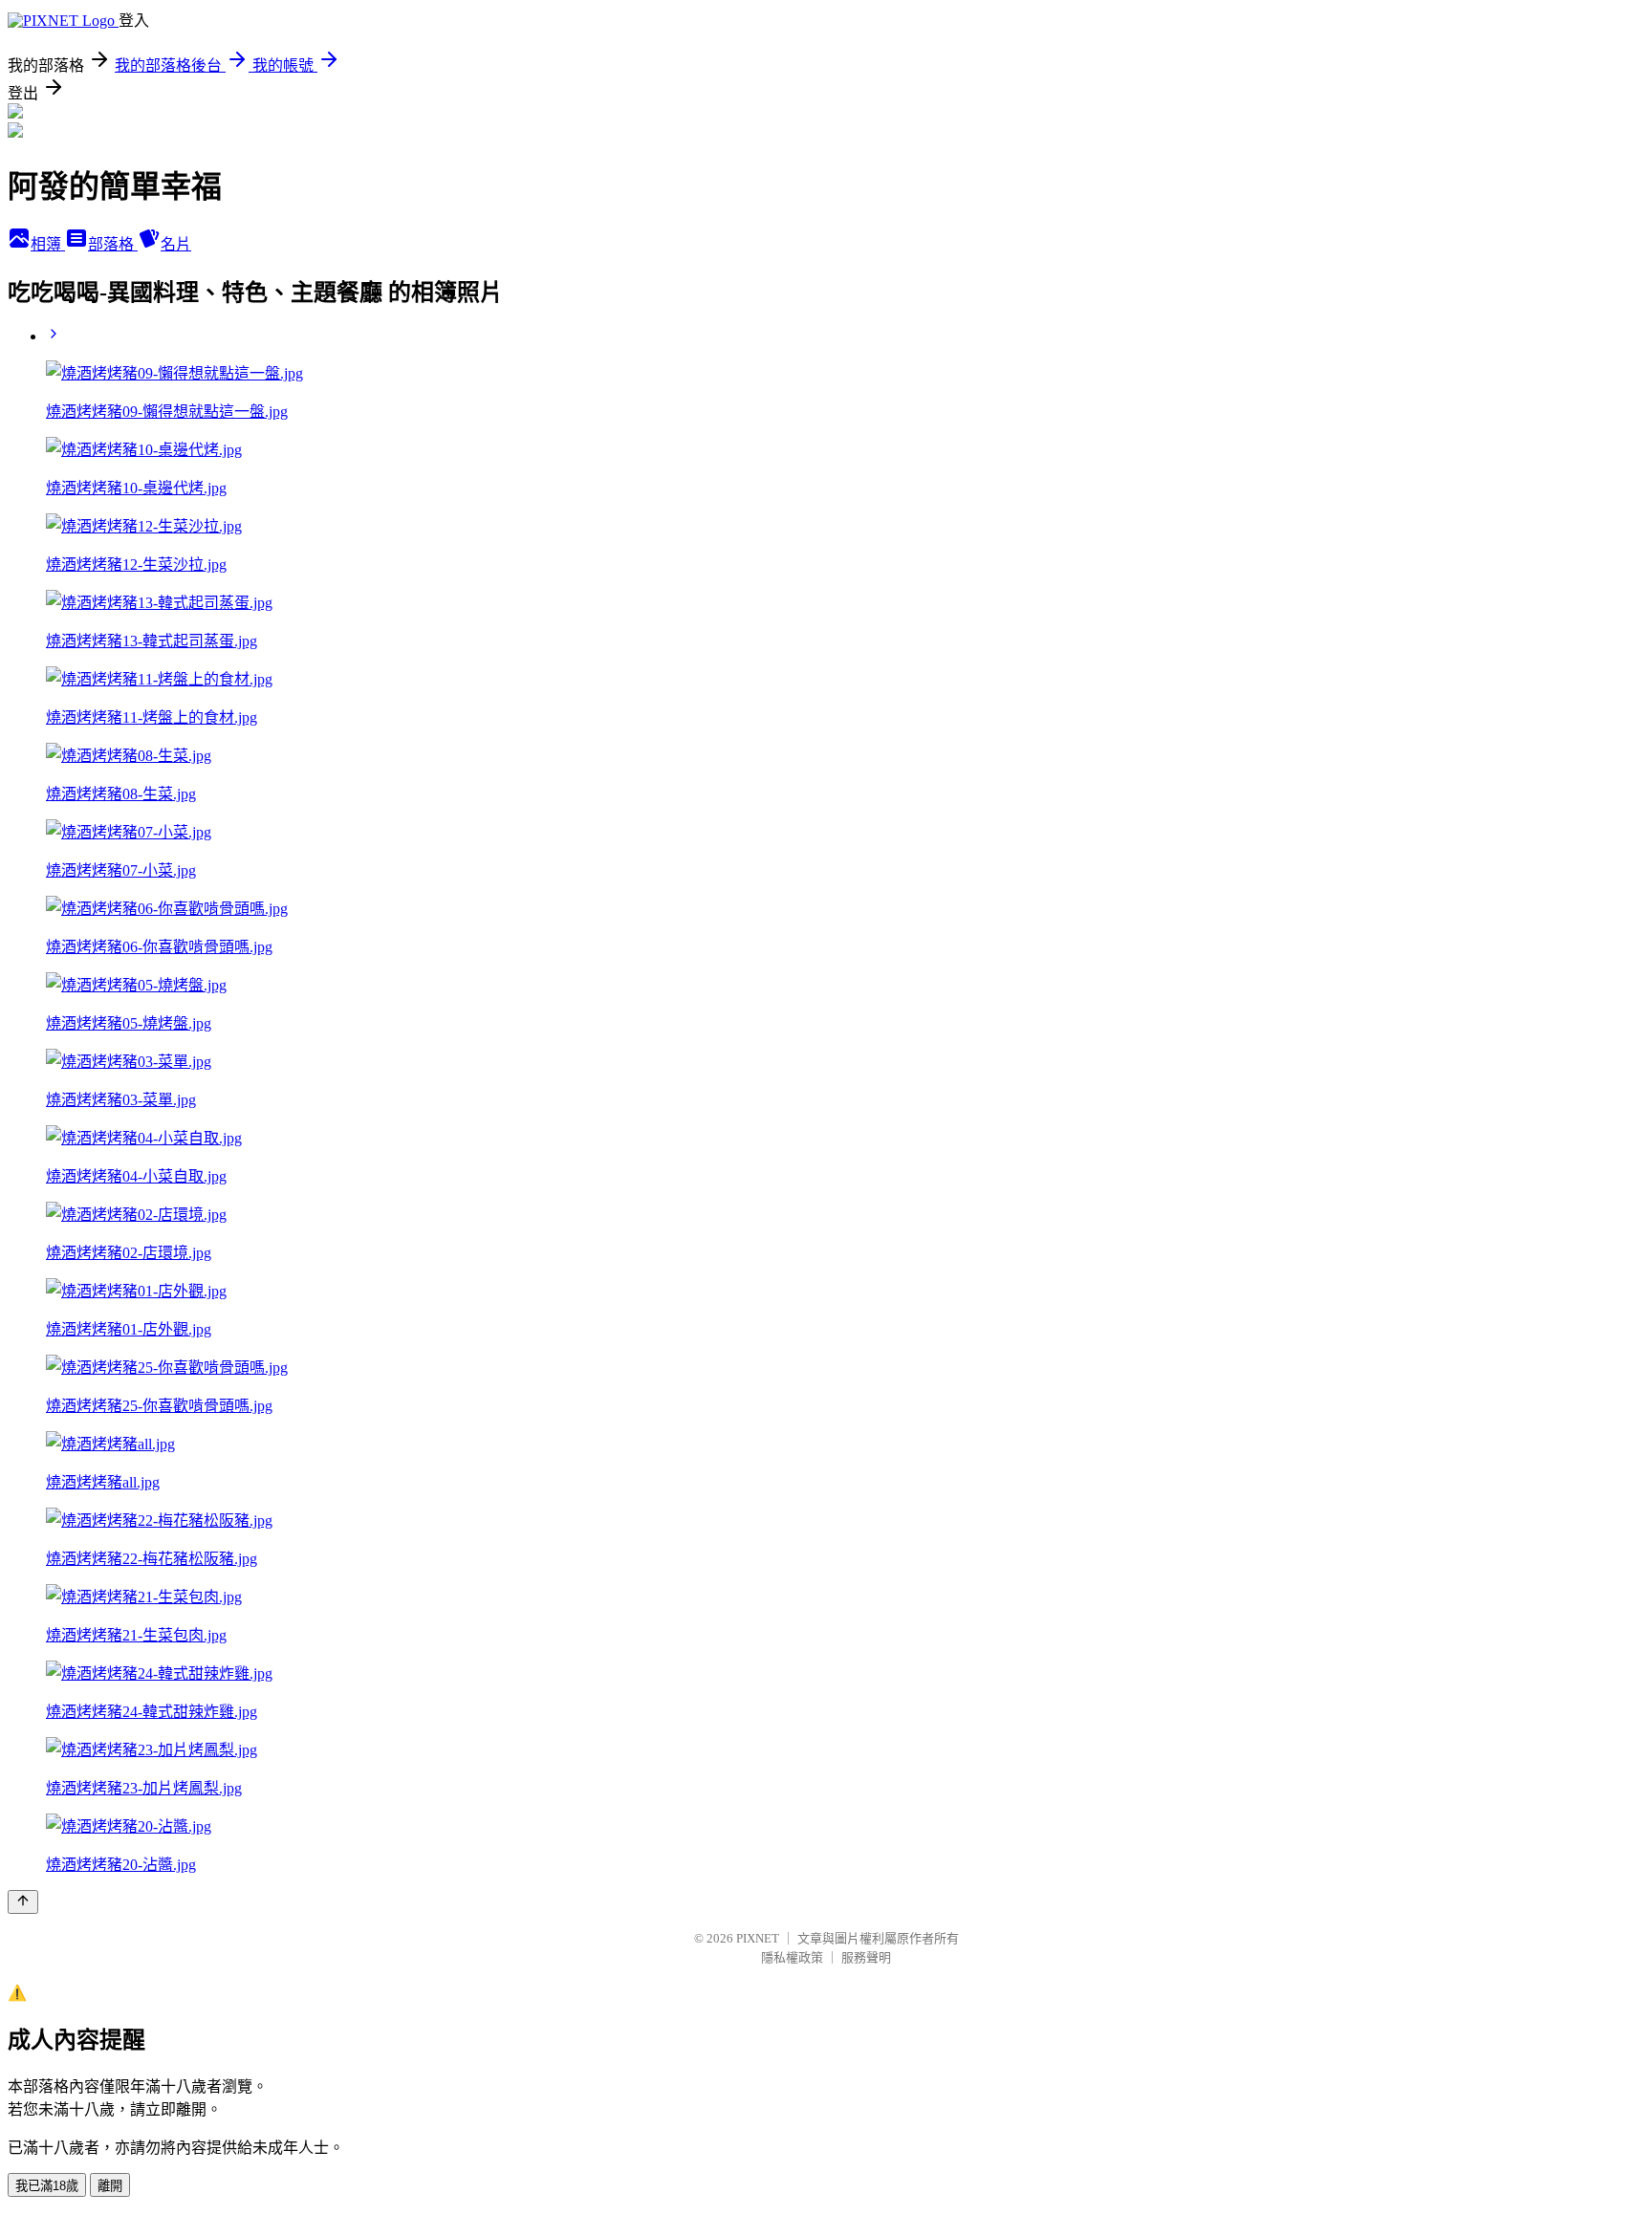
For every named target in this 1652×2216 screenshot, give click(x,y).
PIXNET (758, 1938)
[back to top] (23, 1902)
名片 (176, 244)
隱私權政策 (792, 1957)
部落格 (113, 244)
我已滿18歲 (47, 2186)
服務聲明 (866, 1957)
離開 (110, 2186)
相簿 (48, 244)
